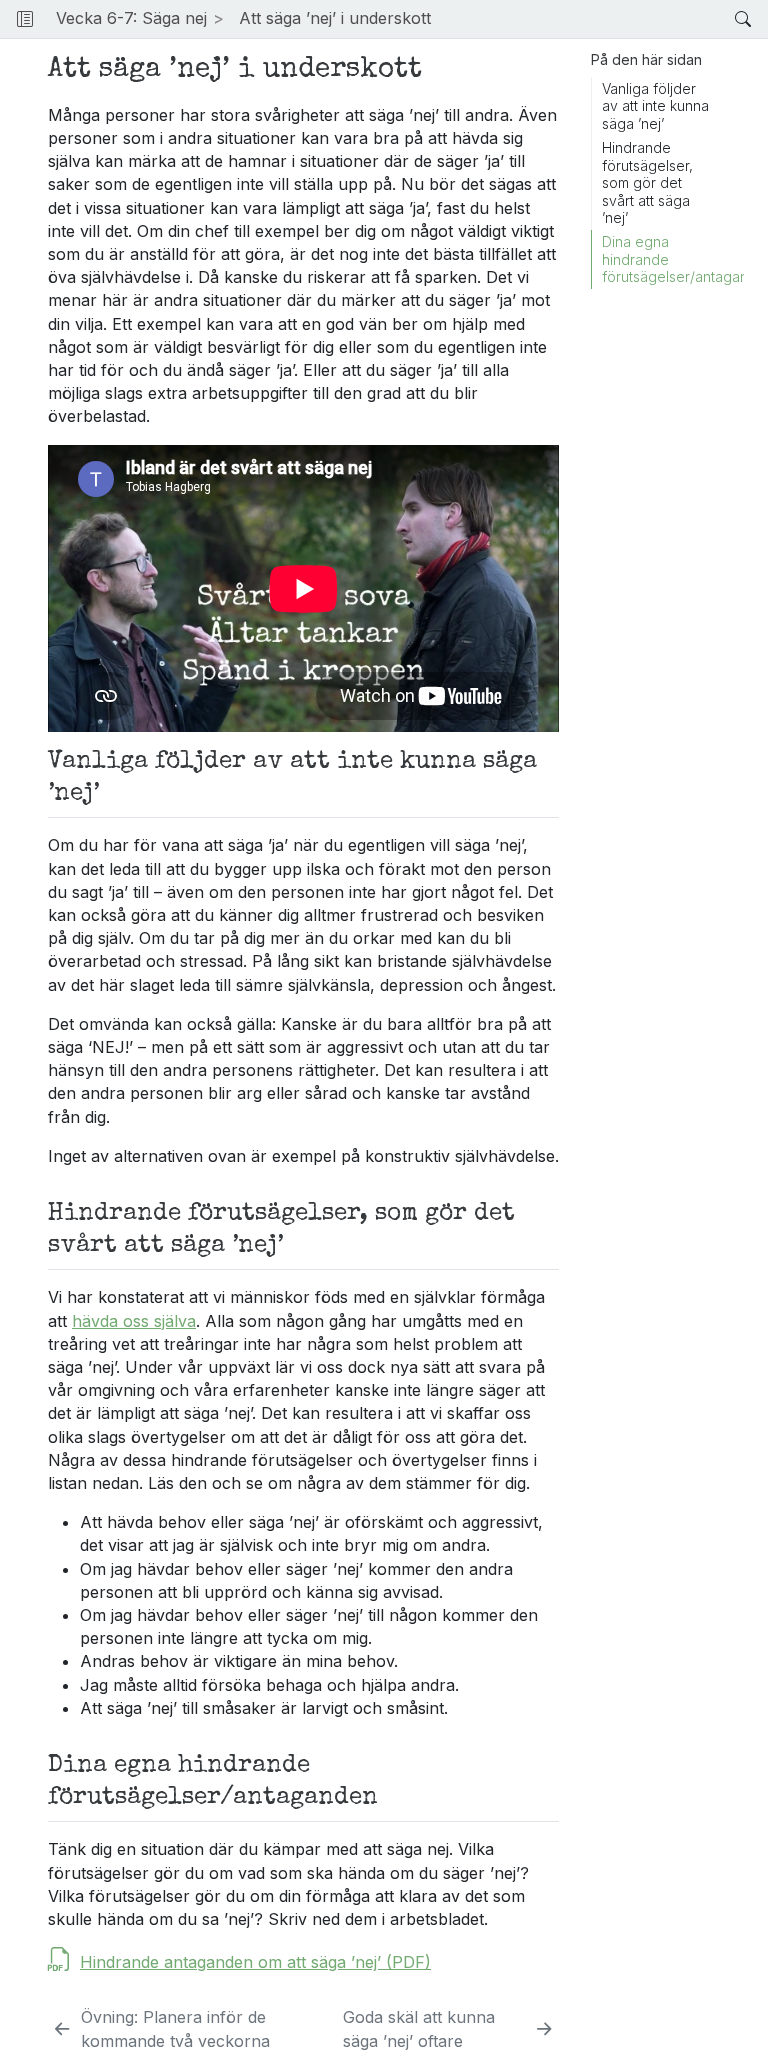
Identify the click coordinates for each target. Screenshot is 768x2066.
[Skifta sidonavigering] (25, 19)
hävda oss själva (134, 1321)
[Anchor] (111, 788)
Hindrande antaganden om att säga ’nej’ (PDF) (255, 1962)
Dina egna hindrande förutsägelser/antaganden (673, 259)
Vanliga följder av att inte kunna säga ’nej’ (655, 106)
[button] (583, 19)
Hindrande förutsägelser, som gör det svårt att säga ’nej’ (647, 182)
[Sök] (727, 19)
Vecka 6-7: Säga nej (131, 18)
